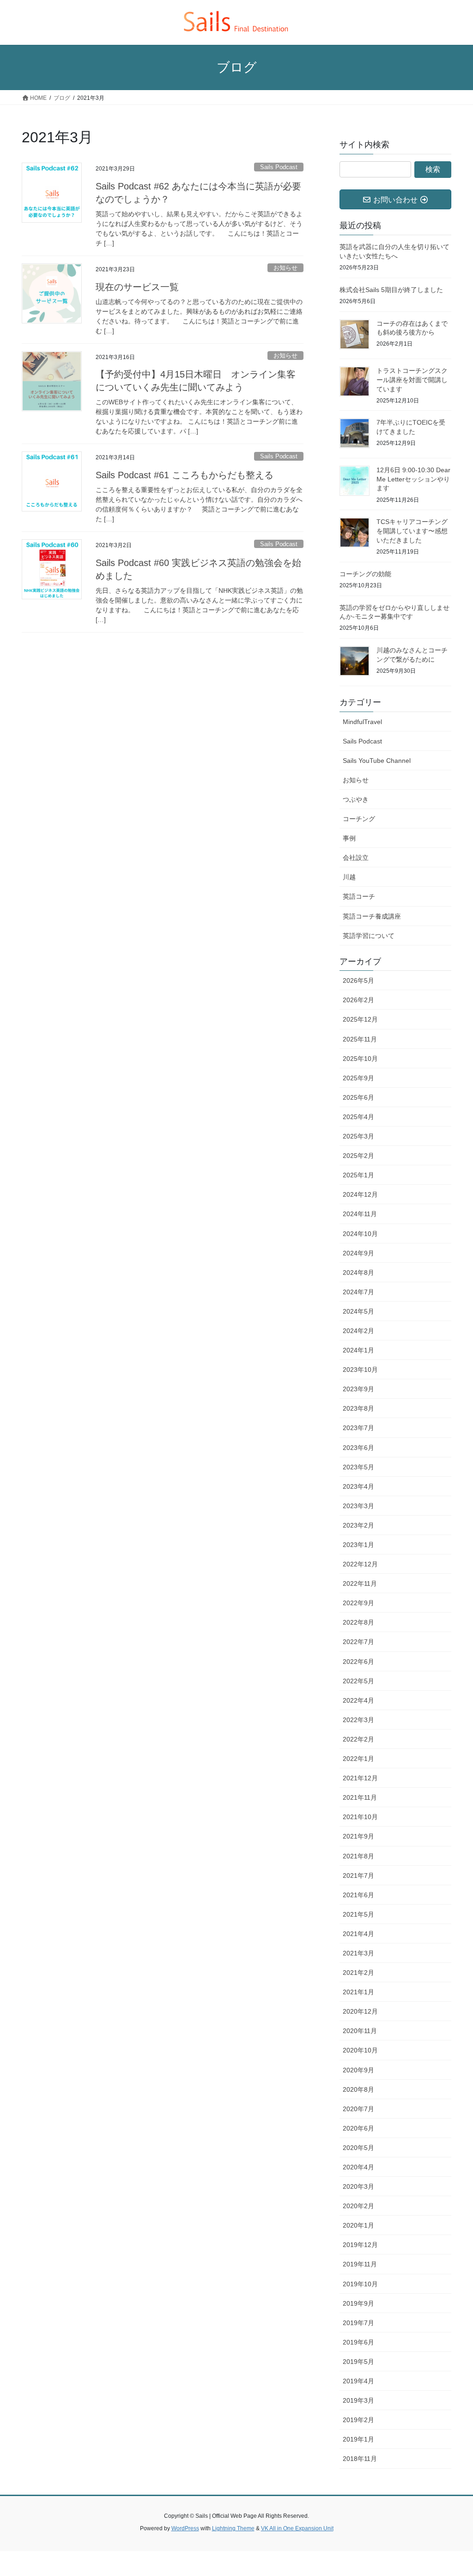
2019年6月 (358, 2342)
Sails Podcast (279, 167)
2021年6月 (358, 1895)
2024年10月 (360, 1234)
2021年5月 (358, 1914)
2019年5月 (358, 2362)
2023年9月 (358, 1389)
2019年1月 (358, 2439)
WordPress (185, 2528)
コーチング (359, 819)
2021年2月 (358, 1973)
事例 (349, 838)
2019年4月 (358, 2381)
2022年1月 (358, 1759)
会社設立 (356, 858)
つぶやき (356, 799)
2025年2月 (358, 1156)
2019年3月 (358, 2400)
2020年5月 (358, 2148)
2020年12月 (360, 2011)
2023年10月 (360, 1370)
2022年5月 (358, 1681)
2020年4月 (358, 2167)
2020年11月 (360, 2031)
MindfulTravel (362, 722)
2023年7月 (358, 1428)
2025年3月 (358, 1136)
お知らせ (285, 268)
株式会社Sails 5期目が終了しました (391, 290)
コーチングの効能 (365, 574)
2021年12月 (360, 1778)
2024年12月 (360, 1194)
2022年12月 (360, 1564)
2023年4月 (358, 1486)
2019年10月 (360, 2284)
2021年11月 (360, 1797)
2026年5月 (358, 980)
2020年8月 (358, 2089)
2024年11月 (360, 1214)
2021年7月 (358, 1876)
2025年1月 (358, 1175)
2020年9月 (358, 2070)
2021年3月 (358, 1953)
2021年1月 (358, 1992)
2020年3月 (358, 2186)
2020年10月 (360, 2050)
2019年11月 (360, 2264)
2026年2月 (358, 1000)
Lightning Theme (233, 2528)
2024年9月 (358, 1253)
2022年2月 (358, 1739)
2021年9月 (358, 1836)
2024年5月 (358, 1311)
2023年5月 (358, 1467)
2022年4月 (358, 1700)
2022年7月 (358, 1642)
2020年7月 (358, 2109)
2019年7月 (358, 2323)
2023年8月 (358, 1408)
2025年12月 (360, 1019)
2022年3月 (358, 1720)
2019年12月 (360, 2245)
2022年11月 (360, 1583)
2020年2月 (358, 2206)
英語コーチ (359, 896)
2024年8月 (358, 1273)
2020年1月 (358, 2225)
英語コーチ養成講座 (372, 916)
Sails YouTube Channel (377, 761)
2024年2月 (358, 1331)
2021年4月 (358, 1934)
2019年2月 (358, 2420)
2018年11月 (360, 2459)
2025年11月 (360, 1039)
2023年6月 (358, 1448)
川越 (349, 877)
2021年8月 (358, 1856)
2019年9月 (358, 2303)
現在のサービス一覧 (137, 287)
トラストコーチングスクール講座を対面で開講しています (412, 380)
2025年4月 (358, 1117)
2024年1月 (358, 1350)
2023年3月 (358, 1506)
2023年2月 (358, 1525)
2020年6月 (358, 2128)
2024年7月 (358, 1292)
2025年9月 (358, 1078)
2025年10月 (360, 1059)
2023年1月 (358, 1545)
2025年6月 (358, 1097)
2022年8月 (358, 1622)
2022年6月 (358, 1662)
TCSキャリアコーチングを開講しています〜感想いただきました (412, 531)
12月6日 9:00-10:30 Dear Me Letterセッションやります (413, 479)
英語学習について (369, 936)
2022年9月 (358, 1603)
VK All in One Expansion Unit (297, 2528)
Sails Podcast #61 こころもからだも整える (185, 475)
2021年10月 (360, 1817)
